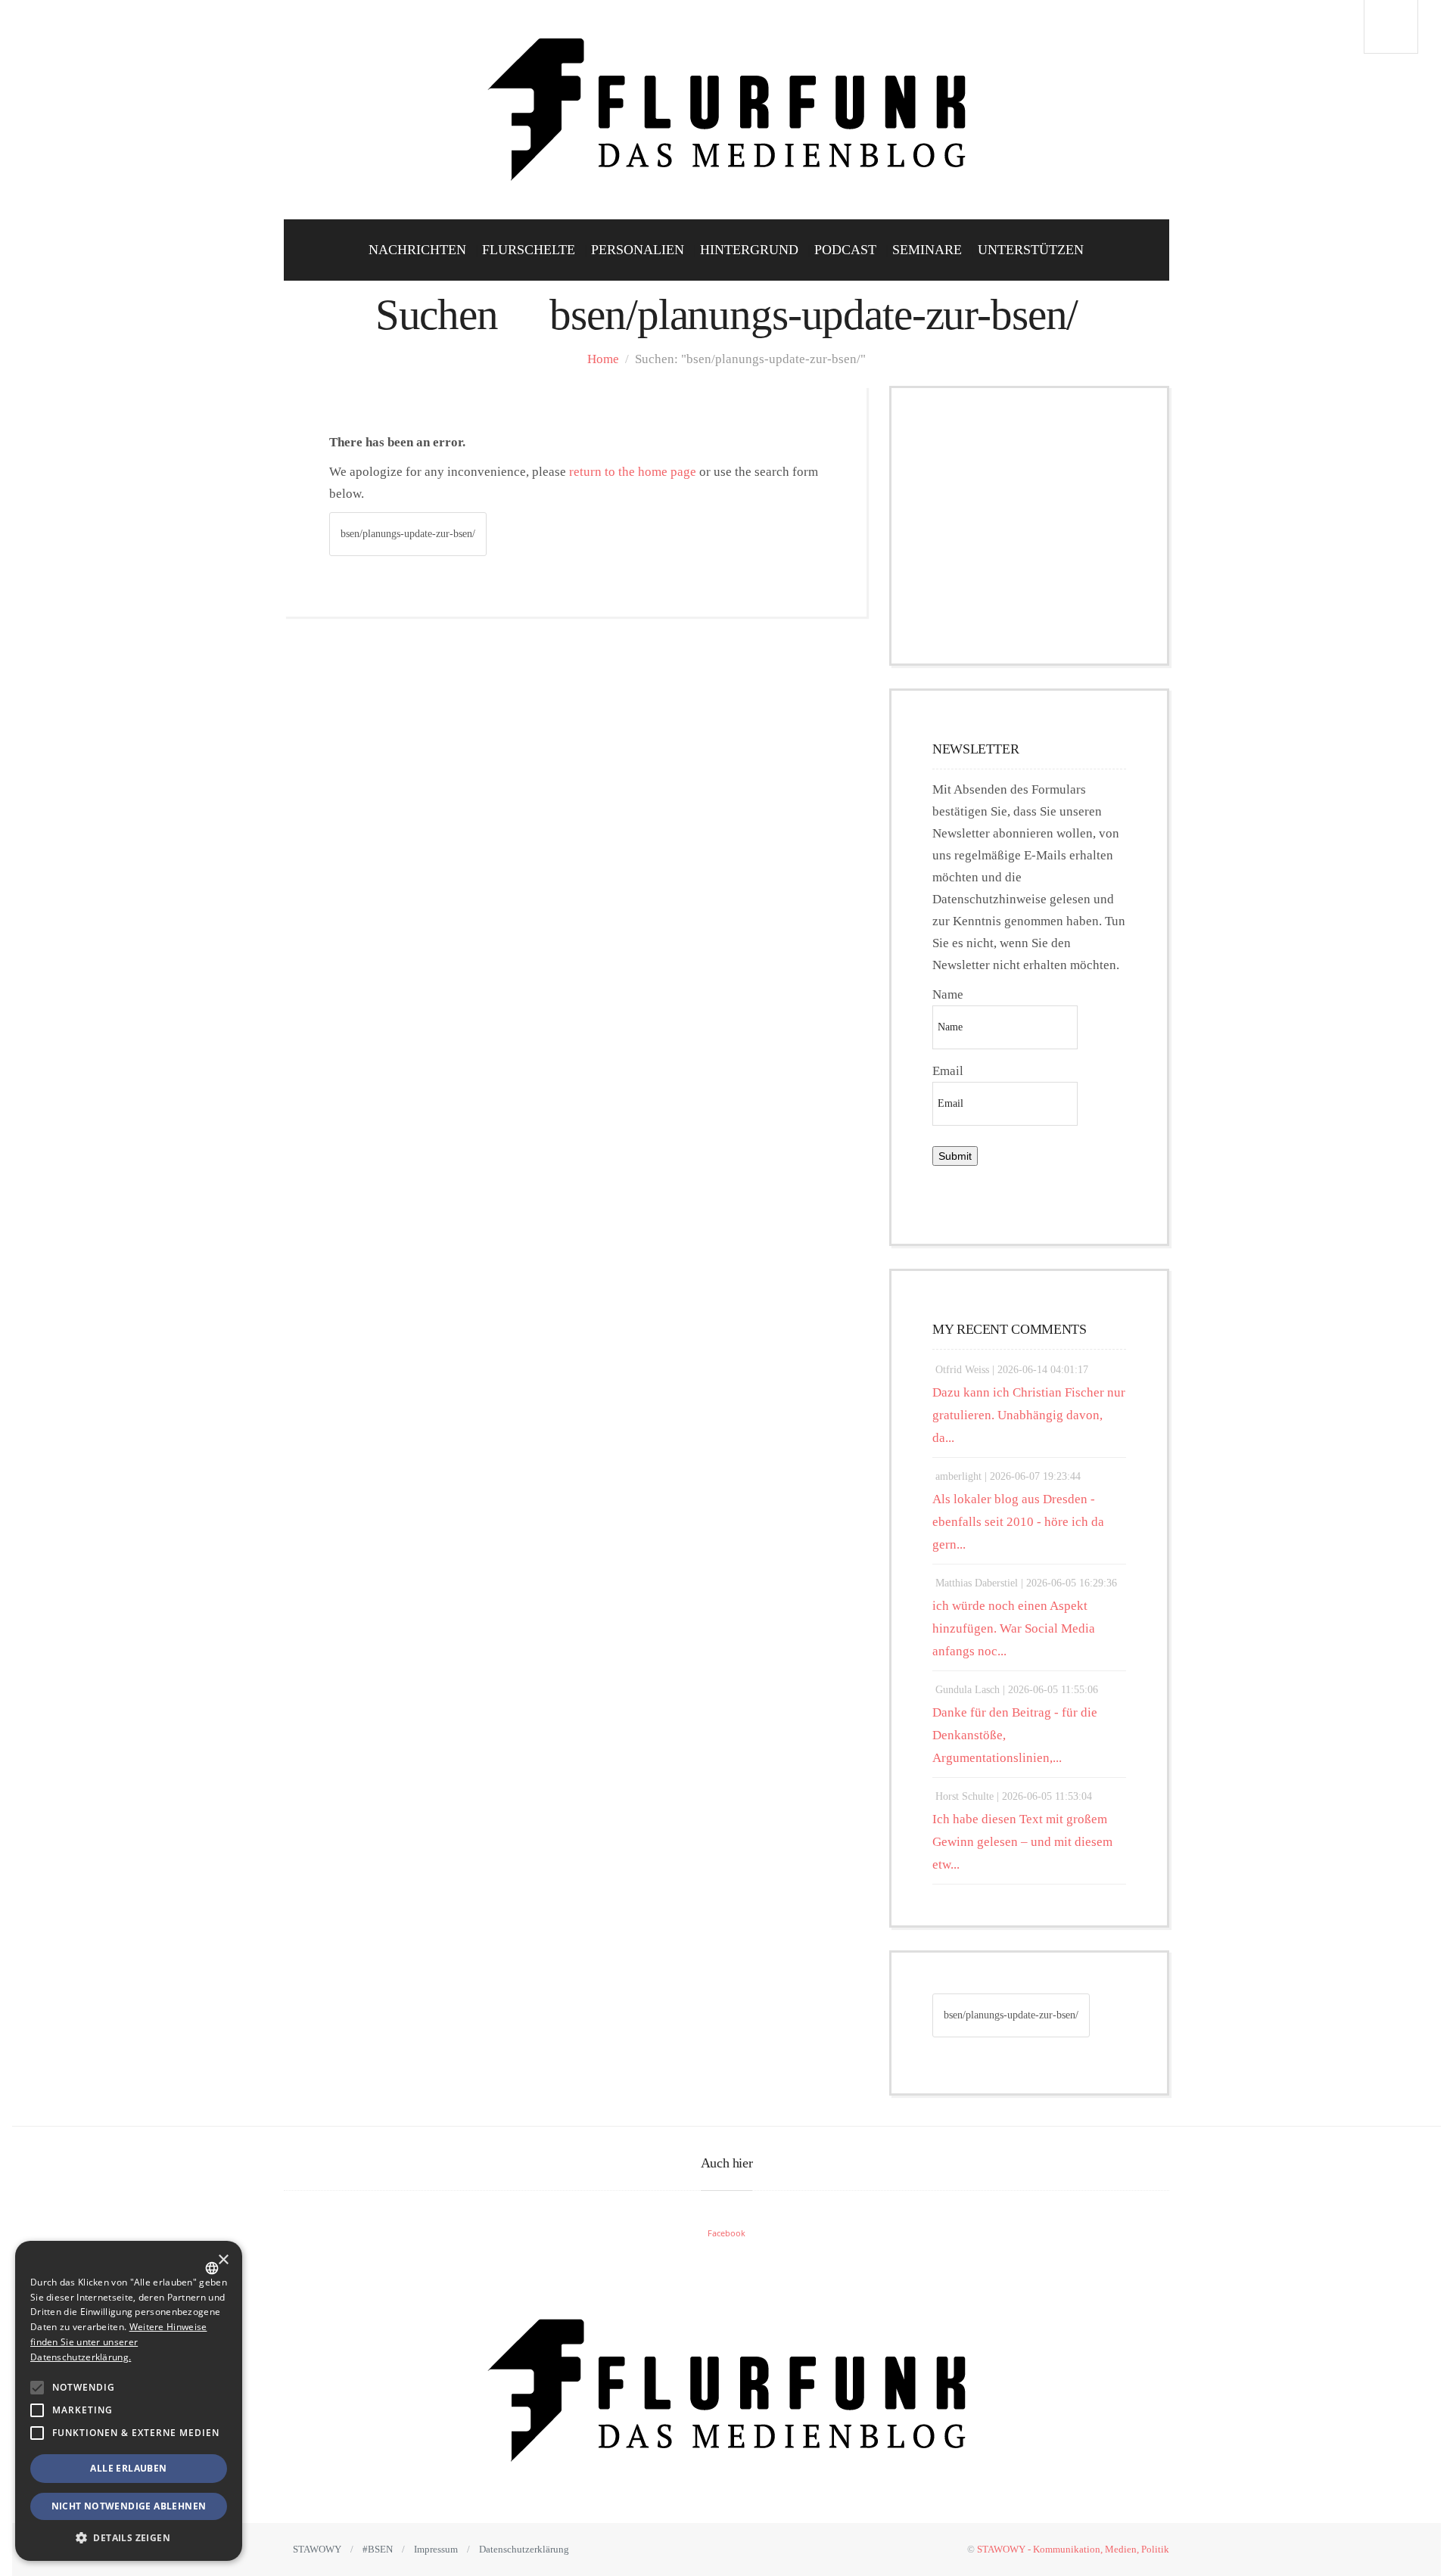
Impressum (436, 2549)
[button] (37, 2388)
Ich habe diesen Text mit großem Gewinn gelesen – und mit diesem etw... (1022, 1842)
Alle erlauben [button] (128, 2468)
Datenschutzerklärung (524, 2549)
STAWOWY (317, 2549)
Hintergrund (749, 250)
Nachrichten (417, 250)
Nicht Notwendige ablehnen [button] (129, 2506)
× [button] (223, 2260)
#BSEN (378, 2549)
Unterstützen (1031, 250)
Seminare (927, 250)
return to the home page (633, 472)
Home (603, 359)
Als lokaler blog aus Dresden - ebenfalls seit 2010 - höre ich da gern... (1018, 1522)
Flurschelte (529, 250)
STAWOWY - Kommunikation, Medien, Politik (1073, 2549)
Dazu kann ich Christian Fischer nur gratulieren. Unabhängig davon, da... (1029, 1415)
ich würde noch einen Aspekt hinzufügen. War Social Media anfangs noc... (1014, 1628)
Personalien (638, 250)
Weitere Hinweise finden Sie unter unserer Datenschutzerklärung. (118, 2342)
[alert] (129, 2401)
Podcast (845, 250)
